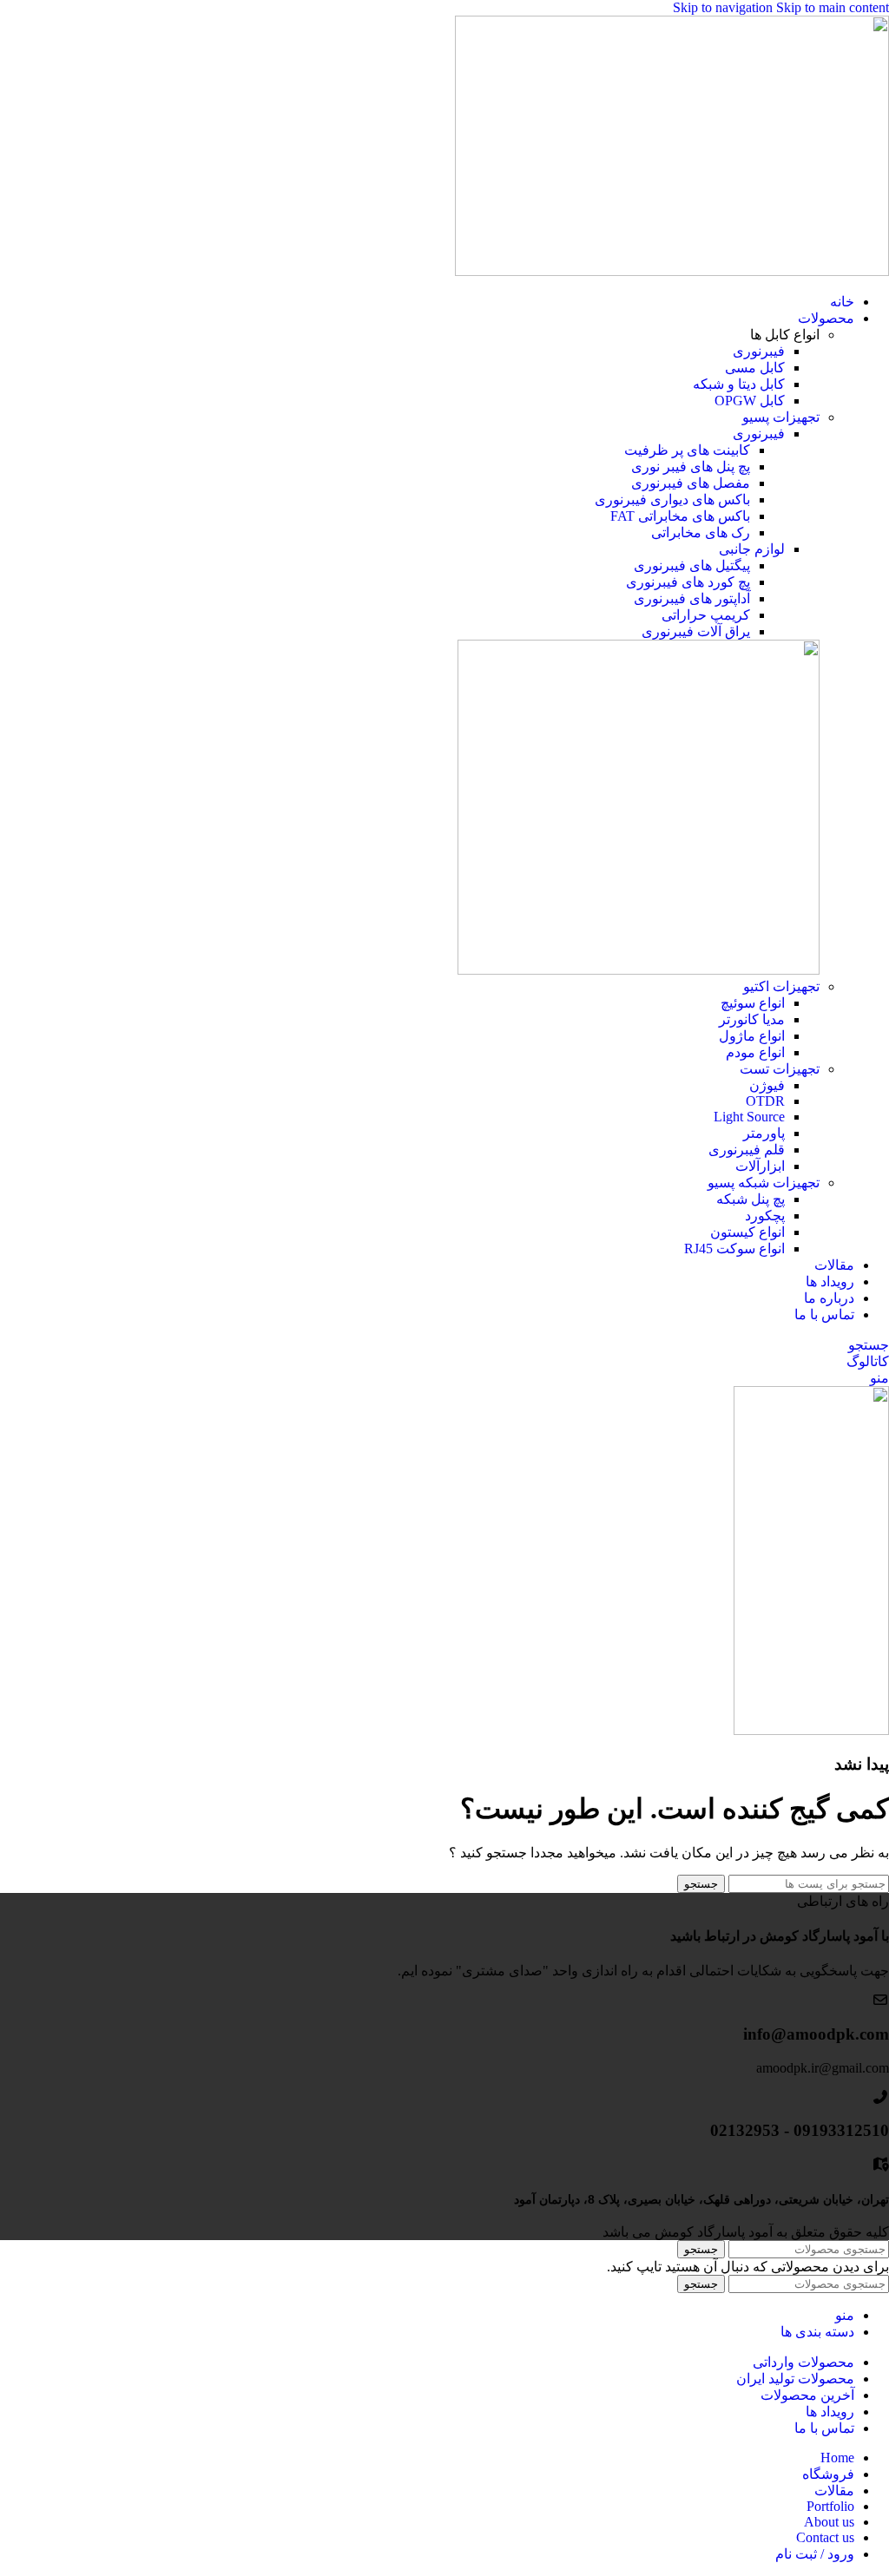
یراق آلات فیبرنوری (696, 631)
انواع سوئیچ (753, 1003)
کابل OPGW (750, 401)
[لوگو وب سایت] (672, 271)
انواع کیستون (747, 1232)
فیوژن (767, 1085)
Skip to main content (833, 7)
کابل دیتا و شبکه (739, 384)
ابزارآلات (760, 1166)
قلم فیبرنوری (747, 1150)
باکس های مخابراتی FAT (680, 516)
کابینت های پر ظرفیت (687, 450)
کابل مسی (755, 368)
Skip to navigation (724, 7)
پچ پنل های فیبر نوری (691, 467)
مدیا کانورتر (752, 1019)
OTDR (765, 1101)
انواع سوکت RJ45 (734, 1249)
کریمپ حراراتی (706, 615)
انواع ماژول (752, 1036)
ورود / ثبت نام (815, 2554)
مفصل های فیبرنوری (691, 483)
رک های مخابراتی (701, 532)
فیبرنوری (759, 351)
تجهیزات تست (780, 1069)
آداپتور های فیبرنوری (692, 598)
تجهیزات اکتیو (781, 986)
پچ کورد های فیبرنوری (688, 582)
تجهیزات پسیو (781, 417)
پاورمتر (764, 1133)
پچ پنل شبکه (751, 1199)
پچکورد (765, 1216)
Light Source (749, 1117)
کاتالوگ (868, 1361)
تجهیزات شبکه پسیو (764, 1183)
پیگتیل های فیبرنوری (692, 565)
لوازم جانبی (752, 549)
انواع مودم (755, 1052)
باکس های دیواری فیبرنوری (672, 499)
